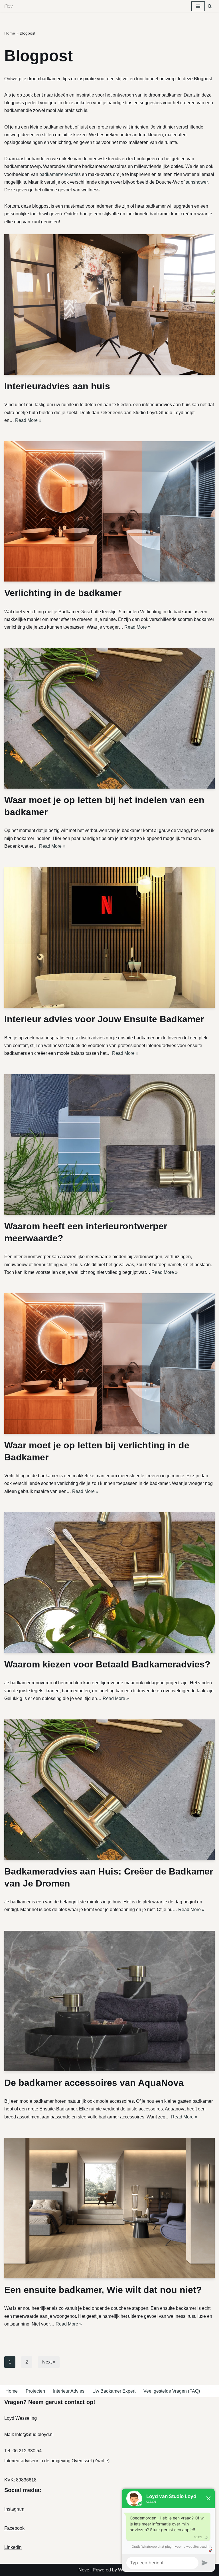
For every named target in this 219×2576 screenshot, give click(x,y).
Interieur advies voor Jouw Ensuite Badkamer (104, 1019)
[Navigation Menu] (198, 6)
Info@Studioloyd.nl (34, 2434)
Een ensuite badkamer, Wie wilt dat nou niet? (103, 2290)
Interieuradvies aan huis (57, 386)
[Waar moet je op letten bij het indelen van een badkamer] (109, 718)
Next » (49, 2362)
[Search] (210, 6)
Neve (84, 2570)
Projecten (35, 2391)
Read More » (28, 420)
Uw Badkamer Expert (114, 2391)
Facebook (14, 2528)
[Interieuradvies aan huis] (109, 304)
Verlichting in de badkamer (63, 593)
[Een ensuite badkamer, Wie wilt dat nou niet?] (109, 2208)
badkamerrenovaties (60, 174)
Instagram (14, 2509)
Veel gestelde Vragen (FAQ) (172, 2391)
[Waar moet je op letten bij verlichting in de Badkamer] (109, 1364)
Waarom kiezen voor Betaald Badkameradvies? (107, 1664)
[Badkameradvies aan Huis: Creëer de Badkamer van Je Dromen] (109, 1790)
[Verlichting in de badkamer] (109, 511)
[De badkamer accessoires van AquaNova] (109, 2001)
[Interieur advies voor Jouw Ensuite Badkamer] (109, 937)
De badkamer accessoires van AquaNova (94, 2083)
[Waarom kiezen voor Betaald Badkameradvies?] (109, 1583)
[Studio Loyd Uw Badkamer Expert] (9, 6)
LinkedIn (13, 2547)
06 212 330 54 (27, 2451)
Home (10, 33)
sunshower (197, 182)
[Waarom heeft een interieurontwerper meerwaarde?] (109, 1144)
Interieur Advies (69, 2391)
